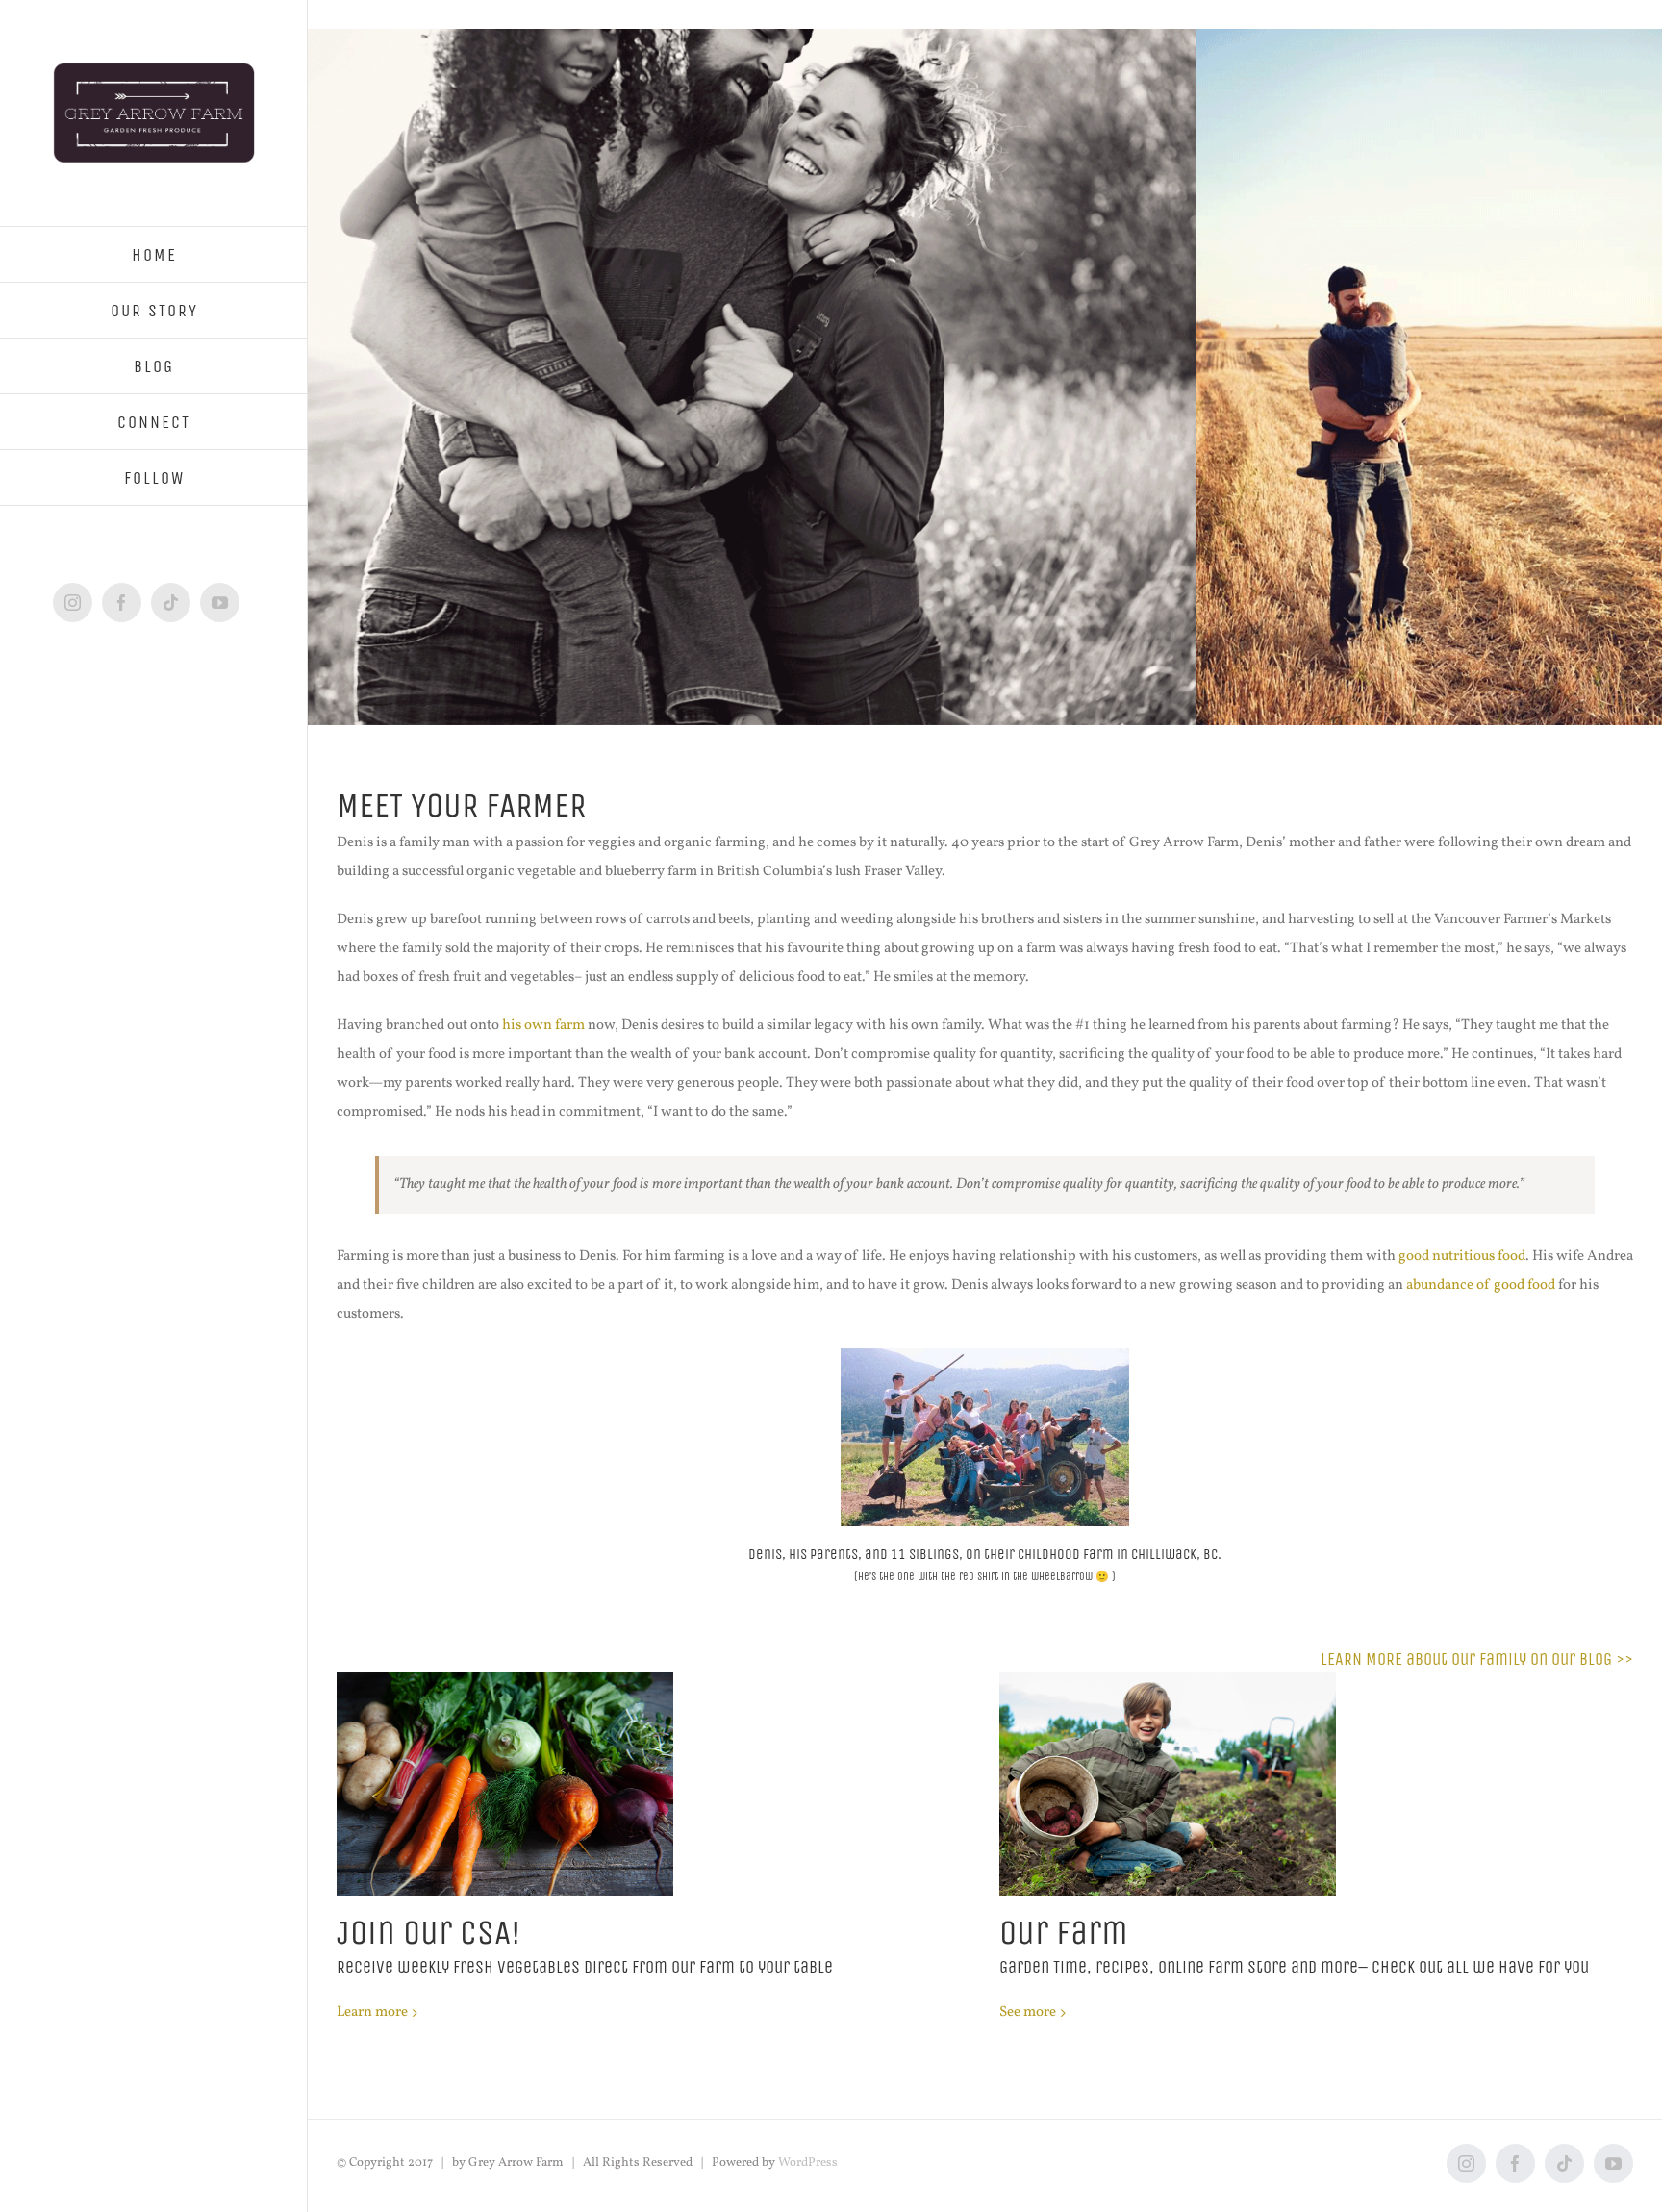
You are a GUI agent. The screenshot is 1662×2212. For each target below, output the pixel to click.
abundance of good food (1481, 1285)
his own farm (543, 1026)
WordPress (808, 2163)
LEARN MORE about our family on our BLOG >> (1477, 1659)
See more (1028, 2012)
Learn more (372, 2012)
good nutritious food (1462, 1257)
